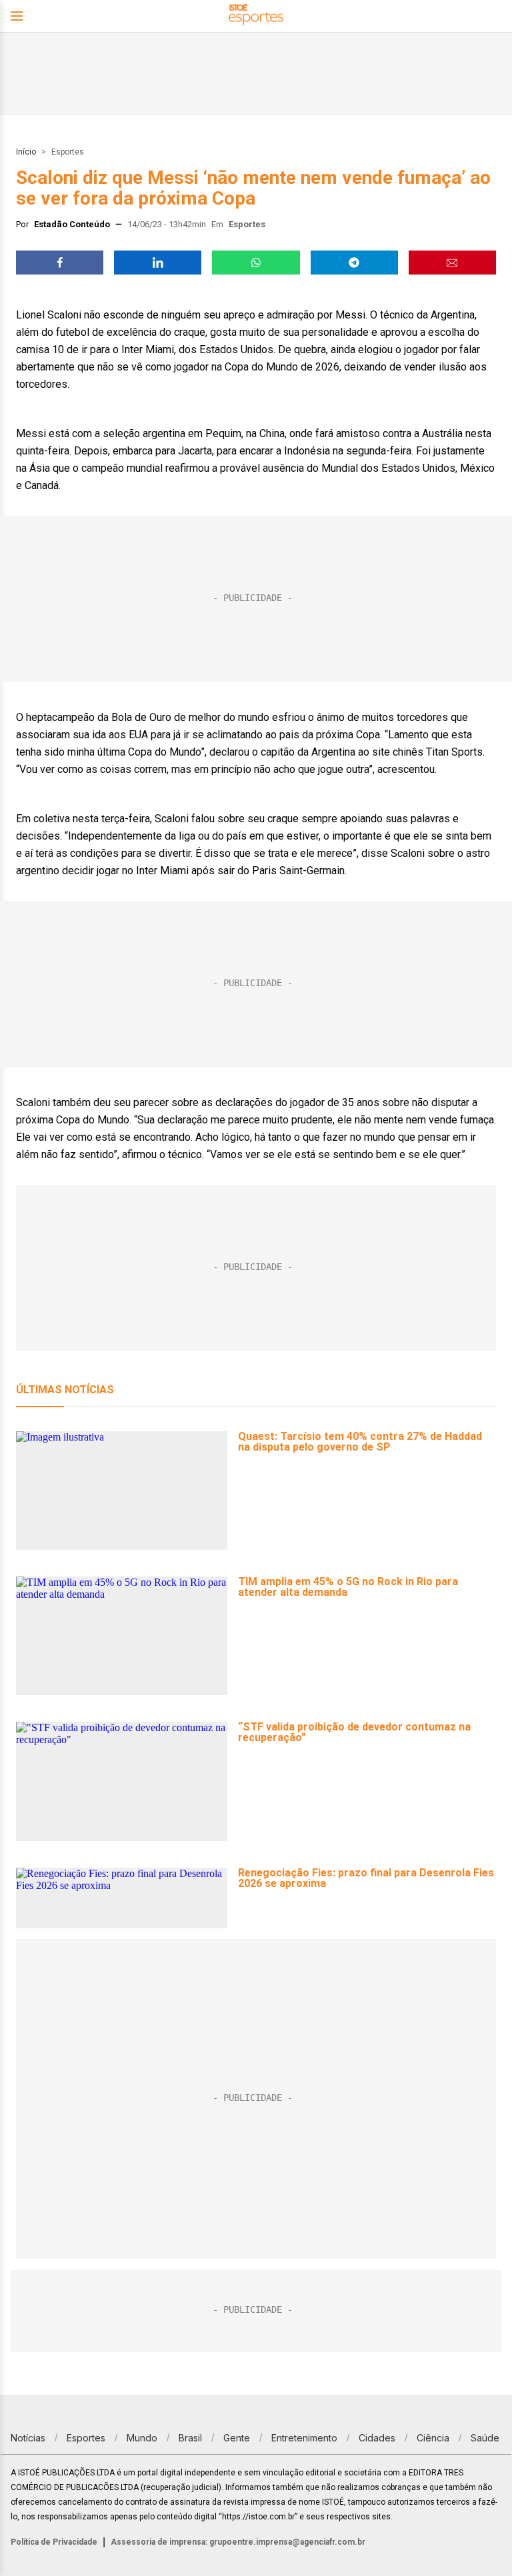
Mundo (142, 2438)
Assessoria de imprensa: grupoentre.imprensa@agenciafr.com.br (238, 2542)
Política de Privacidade (54, 2542)
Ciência (433, 2438)
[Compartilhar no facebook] (60, 263)
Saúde (485, 2438)
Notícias (28, 2438)
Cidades (377, 2438)
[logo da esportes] (256, 16)
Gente (237, 2438)
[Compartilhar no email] (452, 263)
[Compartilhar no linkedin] (158, 263)
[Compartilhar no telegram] (354, 263)
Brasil (190, 2438)
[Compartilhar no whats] (256, 263)
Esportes (68, 152)
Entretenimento (304, 2438)
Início (26, 152)
